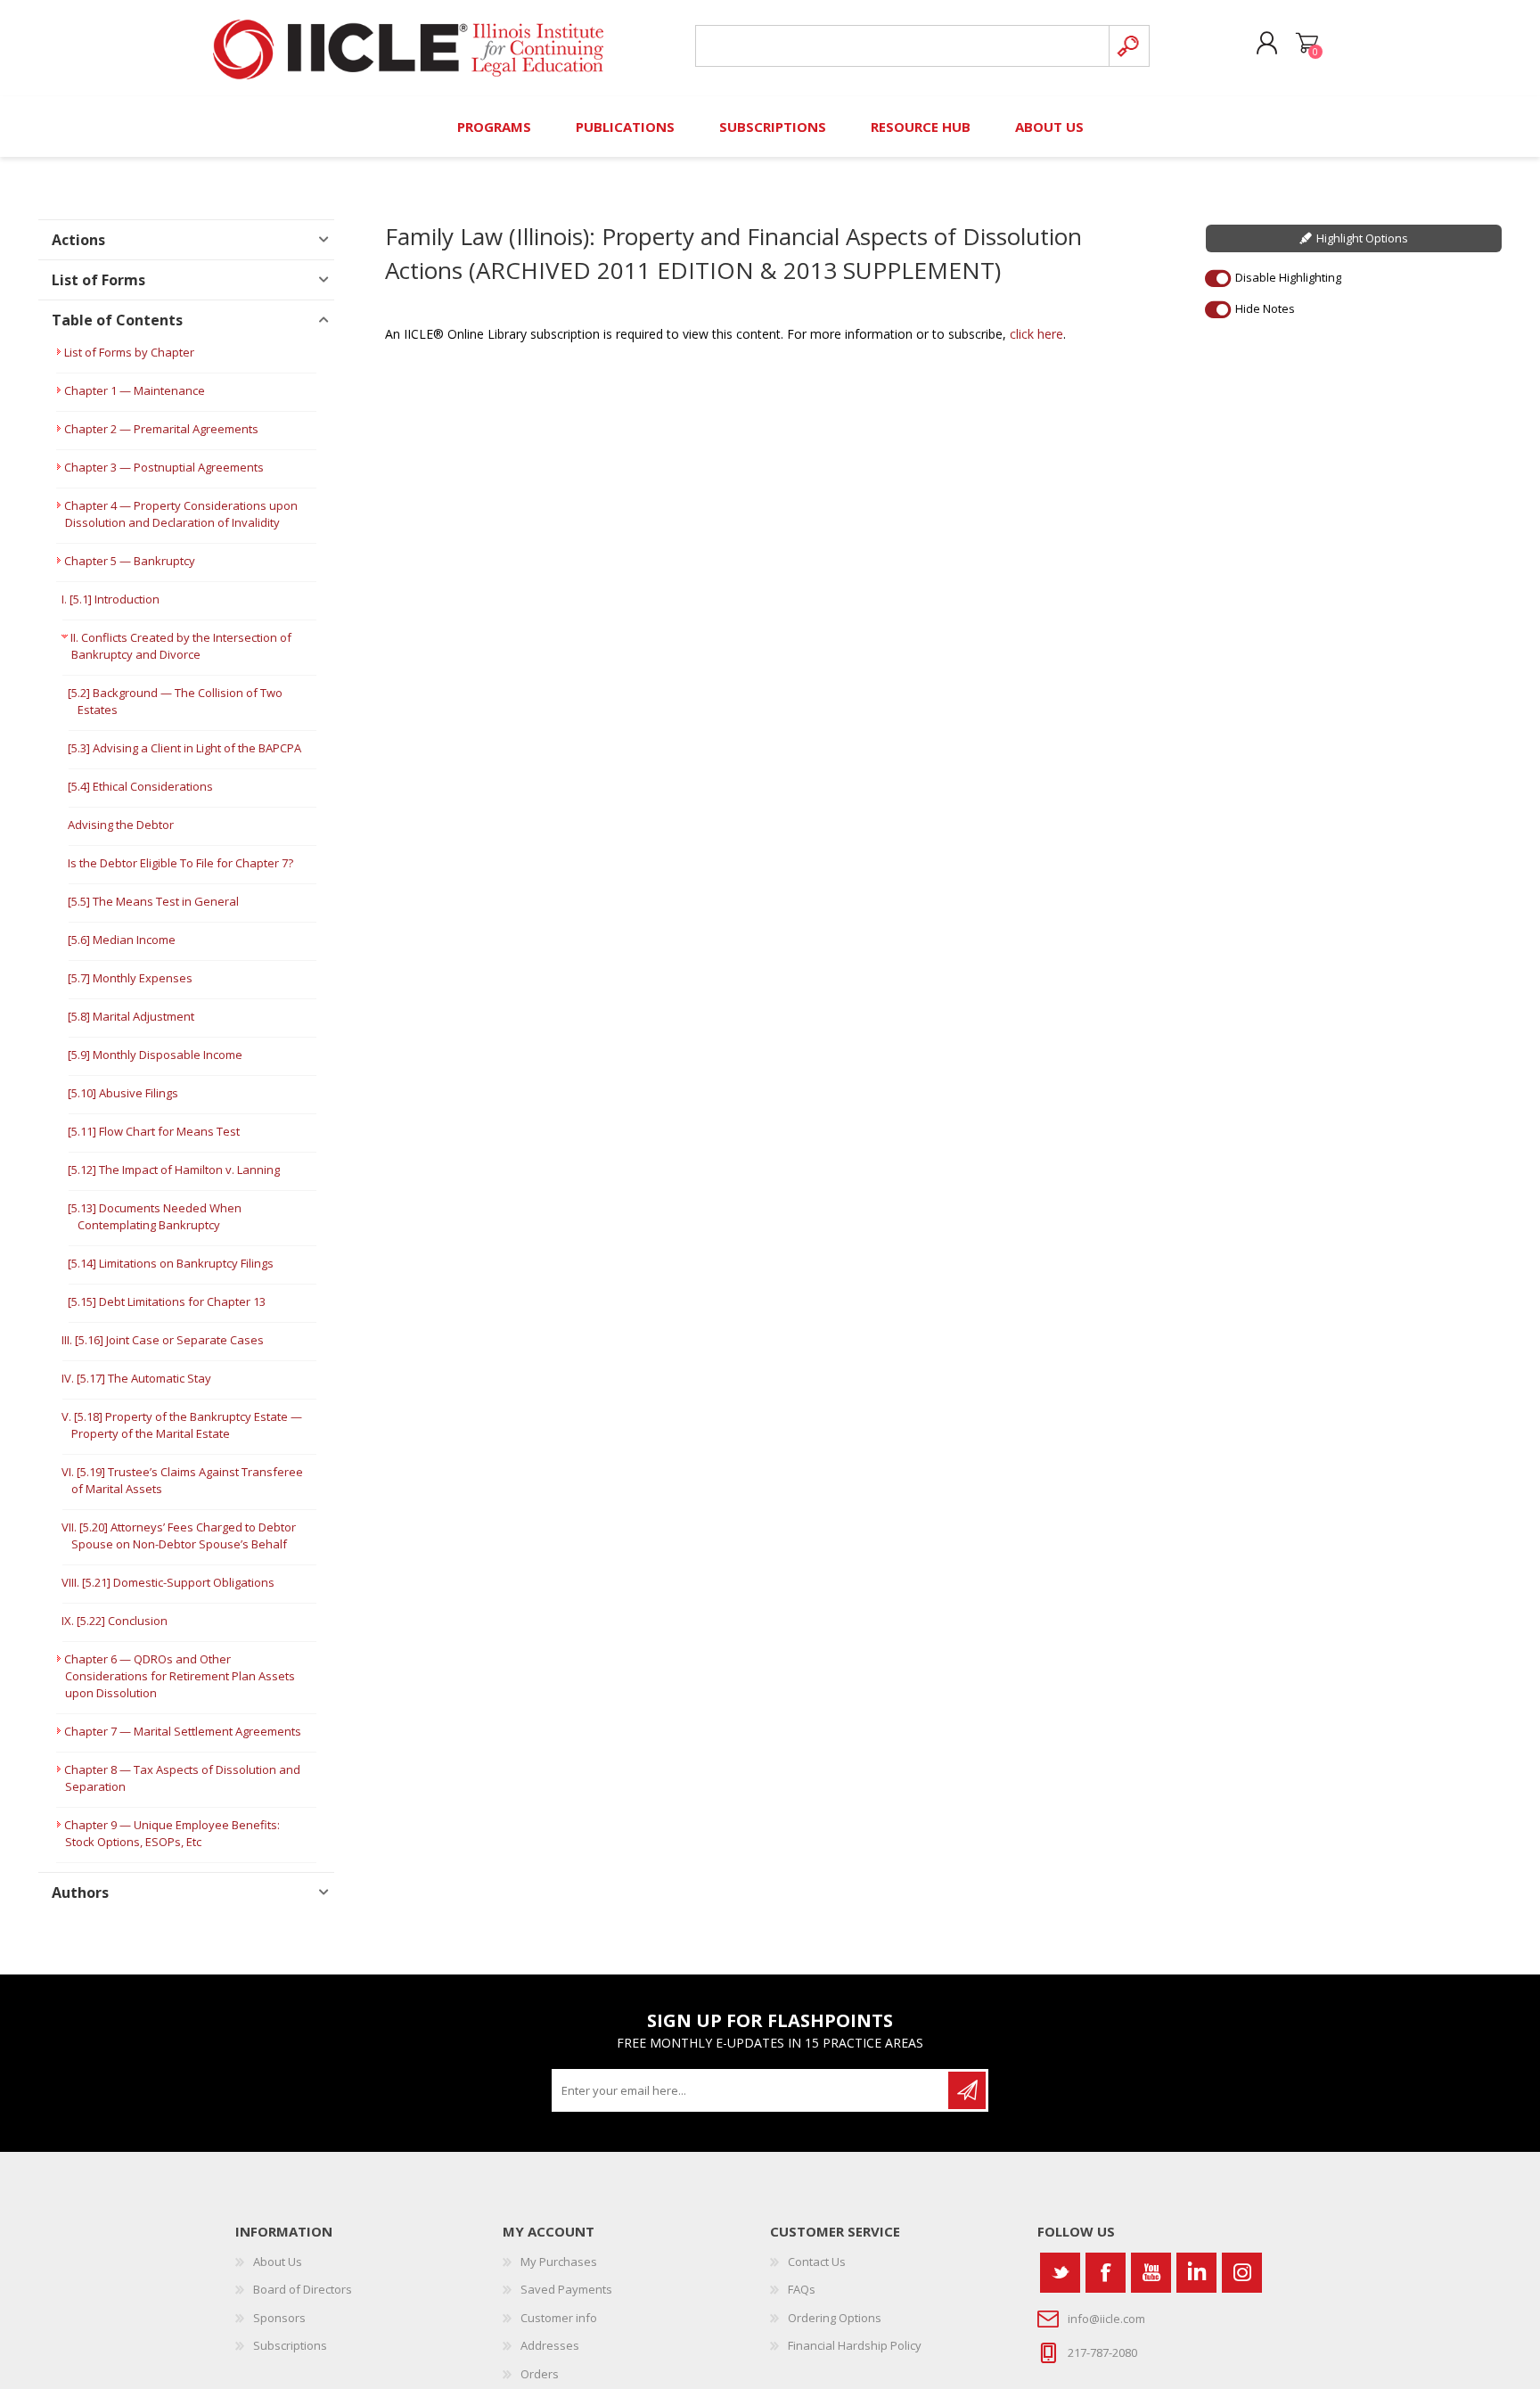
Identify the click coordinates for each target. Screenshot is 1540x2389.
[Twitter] (1060, 2273)
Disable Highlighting (1288, 277)
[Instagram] (1242, 2273)
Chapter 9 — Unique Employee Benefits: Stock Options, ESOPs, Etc (172, 1833)
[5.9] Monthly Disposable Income (155, 1055)
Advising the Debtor (121, 825)
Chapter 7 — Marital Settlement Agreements (183, 1731)
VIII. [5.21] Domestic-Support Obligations (168, 1582)
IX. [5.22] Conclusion (115, 1621)
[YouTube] (1151, 2273)
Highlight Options (1362, 238)
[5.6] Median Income (122, 940)
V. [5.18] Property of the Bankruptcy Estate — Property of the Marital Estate (182, 1425)
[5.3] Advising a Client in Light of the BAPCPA (184, 748)
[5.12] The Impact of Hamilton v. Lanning (174, 1170)
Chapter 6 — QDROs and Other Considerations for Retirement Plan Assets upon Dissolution (180, 1676)
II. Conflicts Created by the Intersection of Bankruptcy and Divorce (181, 646)
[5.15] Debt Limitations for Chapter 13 (167, 1301)
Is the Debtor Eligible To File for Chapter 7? (180, 863)
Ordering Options (835, 2318)
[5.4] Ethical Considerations (140, 786)
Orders (540, 2374)
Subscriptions (290, 2345)
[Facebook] (1106, 2273)
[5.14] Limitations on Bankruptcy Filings (171, 1263)
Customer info (559, 2318)
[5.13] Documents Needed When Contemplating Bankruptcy (155, 1216)
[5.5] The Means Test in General (153, 901)
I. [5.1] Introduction (111, 599)
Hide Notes (1265, 308)
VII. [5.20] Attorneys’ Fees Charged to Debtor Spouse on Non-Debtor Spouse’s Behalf (179, 1535)
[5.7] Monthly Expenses (130, 978)
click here (1036, 334)
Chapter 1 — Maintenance (135, 390)
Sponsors (279, 2318)
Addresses (550, 2345)
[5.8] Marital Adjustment (131, 1016)
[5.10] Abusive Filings (123, 1093)
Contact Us (817, 2262)
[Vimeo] (1196, 2273)
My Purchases (559, 2262)
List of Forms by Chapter (129, 352)
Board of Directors (303, 2289)
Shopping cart (1307, 44)
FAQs (802, 2289)
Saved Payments (566, 2289)
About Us (278, 2262)
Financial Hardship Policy (855, 2345)
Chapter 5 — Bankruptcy (130, 561)
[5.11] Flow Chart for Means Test (154, 1131)
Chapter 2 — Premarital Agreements (161, 429)
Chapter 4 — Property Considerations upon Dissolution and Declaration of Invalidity (181, 514)
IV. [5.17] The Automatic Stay (136, 1378)
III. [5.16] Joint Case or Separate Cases (163, 1340)
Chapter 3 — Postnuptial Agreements (164, 467)
